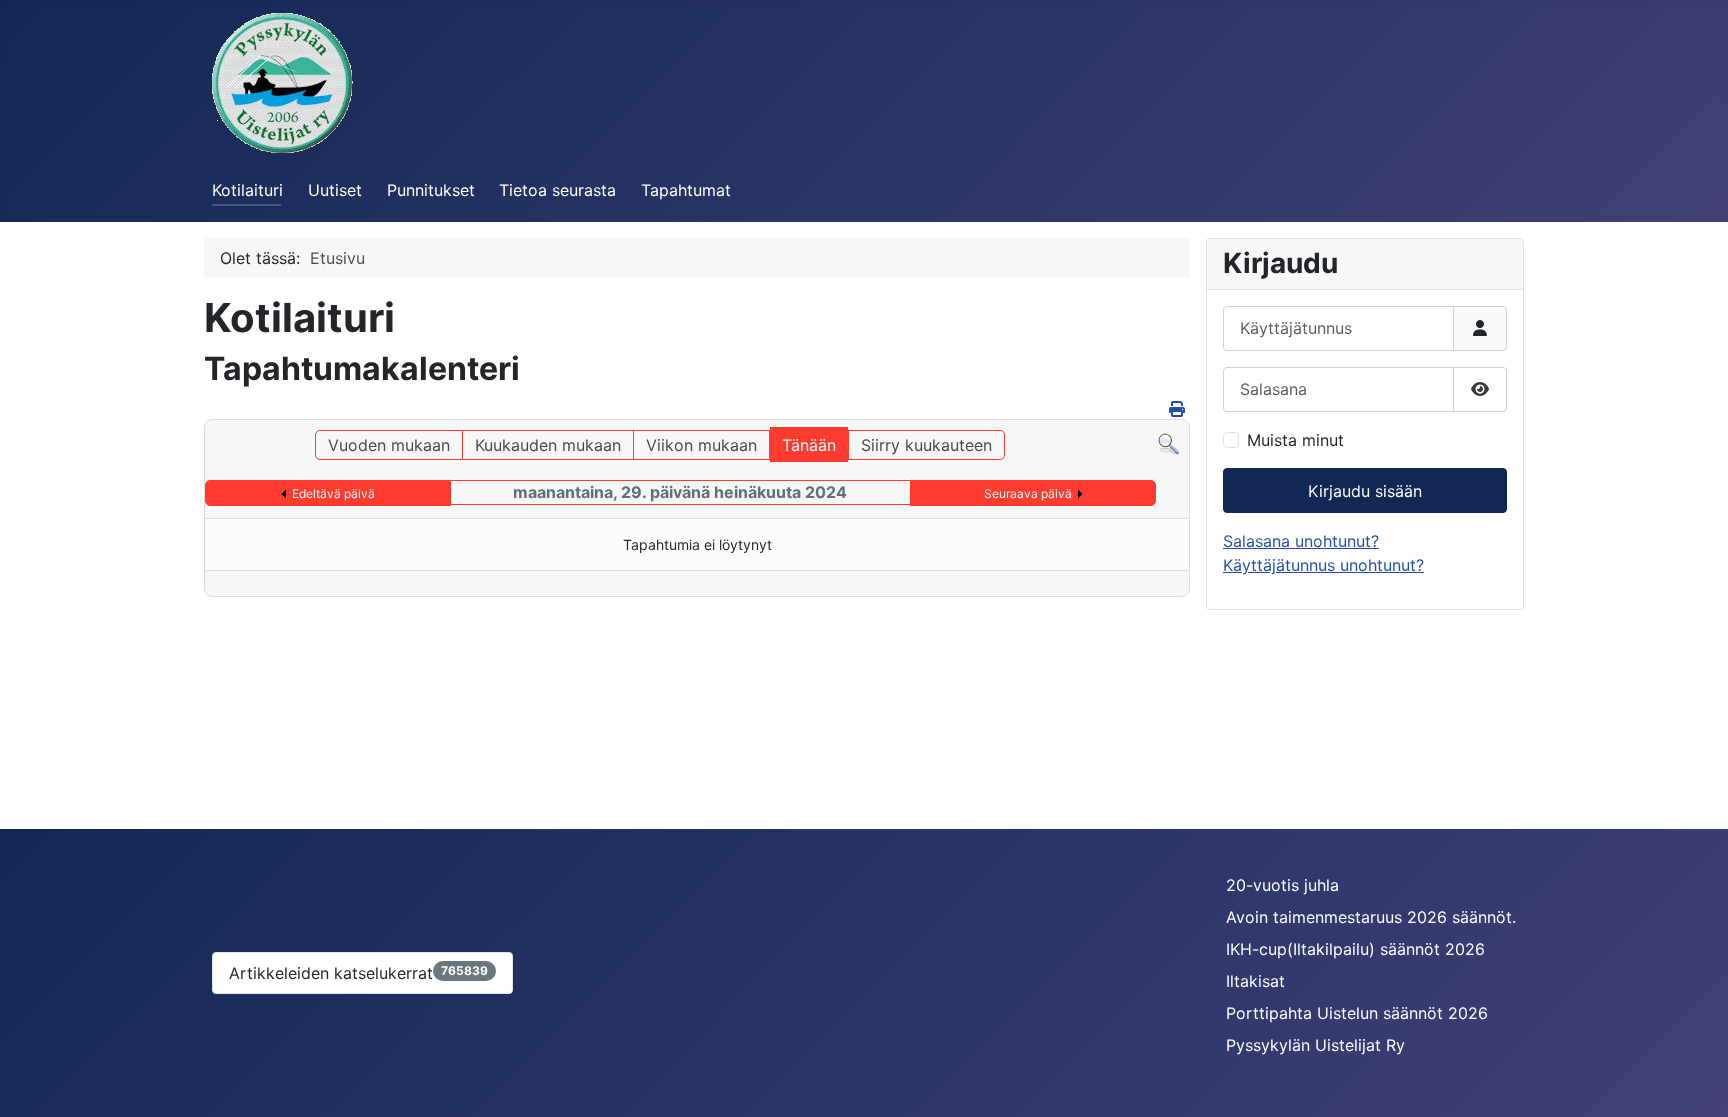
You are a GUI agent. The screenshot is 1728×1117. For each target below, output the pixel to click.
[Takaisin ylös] (1693, 1080)
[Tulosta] (1177, 409)
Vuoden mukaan (389, 445)
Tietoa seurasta (557, 190)
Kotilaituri (247, 190)
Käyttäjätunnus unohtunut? (1323, 565)
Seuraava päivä (1028, 493)
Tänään (809, 445)
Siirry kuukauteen (926, 445)
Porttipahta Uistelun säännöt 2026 (1357, 1013)
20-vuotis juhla (1282, 885)
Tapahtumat (686, 190)
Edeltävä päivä (333, 493)
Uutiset (335, 190)
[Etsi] (1168, 442)
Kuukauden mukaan (548, 445)
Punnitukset (431, 190)
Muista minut (1295, 440)
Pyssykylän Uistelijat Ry (1315, 1045)
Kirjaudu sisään (1365, 491)
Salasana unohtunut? (1301, 541)
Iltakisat (1255, 981)
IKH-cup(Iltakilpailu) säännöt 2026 (1355, 949)
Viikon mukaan (701, 445)
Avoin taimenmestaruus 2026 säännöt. (1371, 917)
